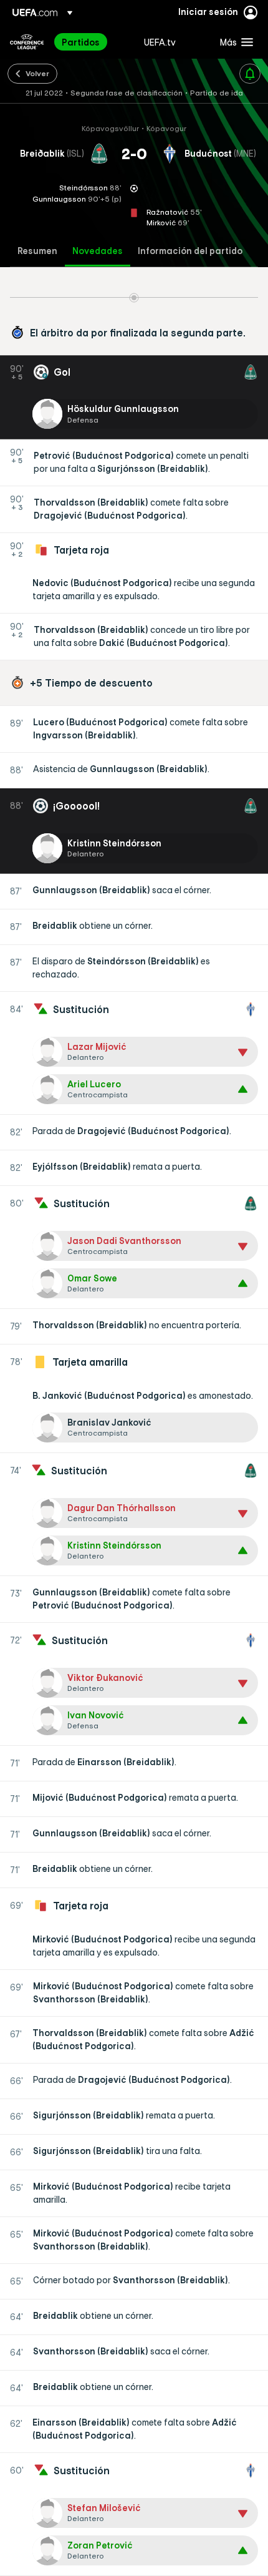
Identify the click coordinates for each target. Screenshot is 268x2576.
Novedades (98, 251)
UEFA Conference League (27, 42)
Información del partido (190, 251)
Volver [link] (37, 73)
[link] (81, 42)
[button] (234, 42)
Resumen (37, 251)
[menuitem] (92, 42)
